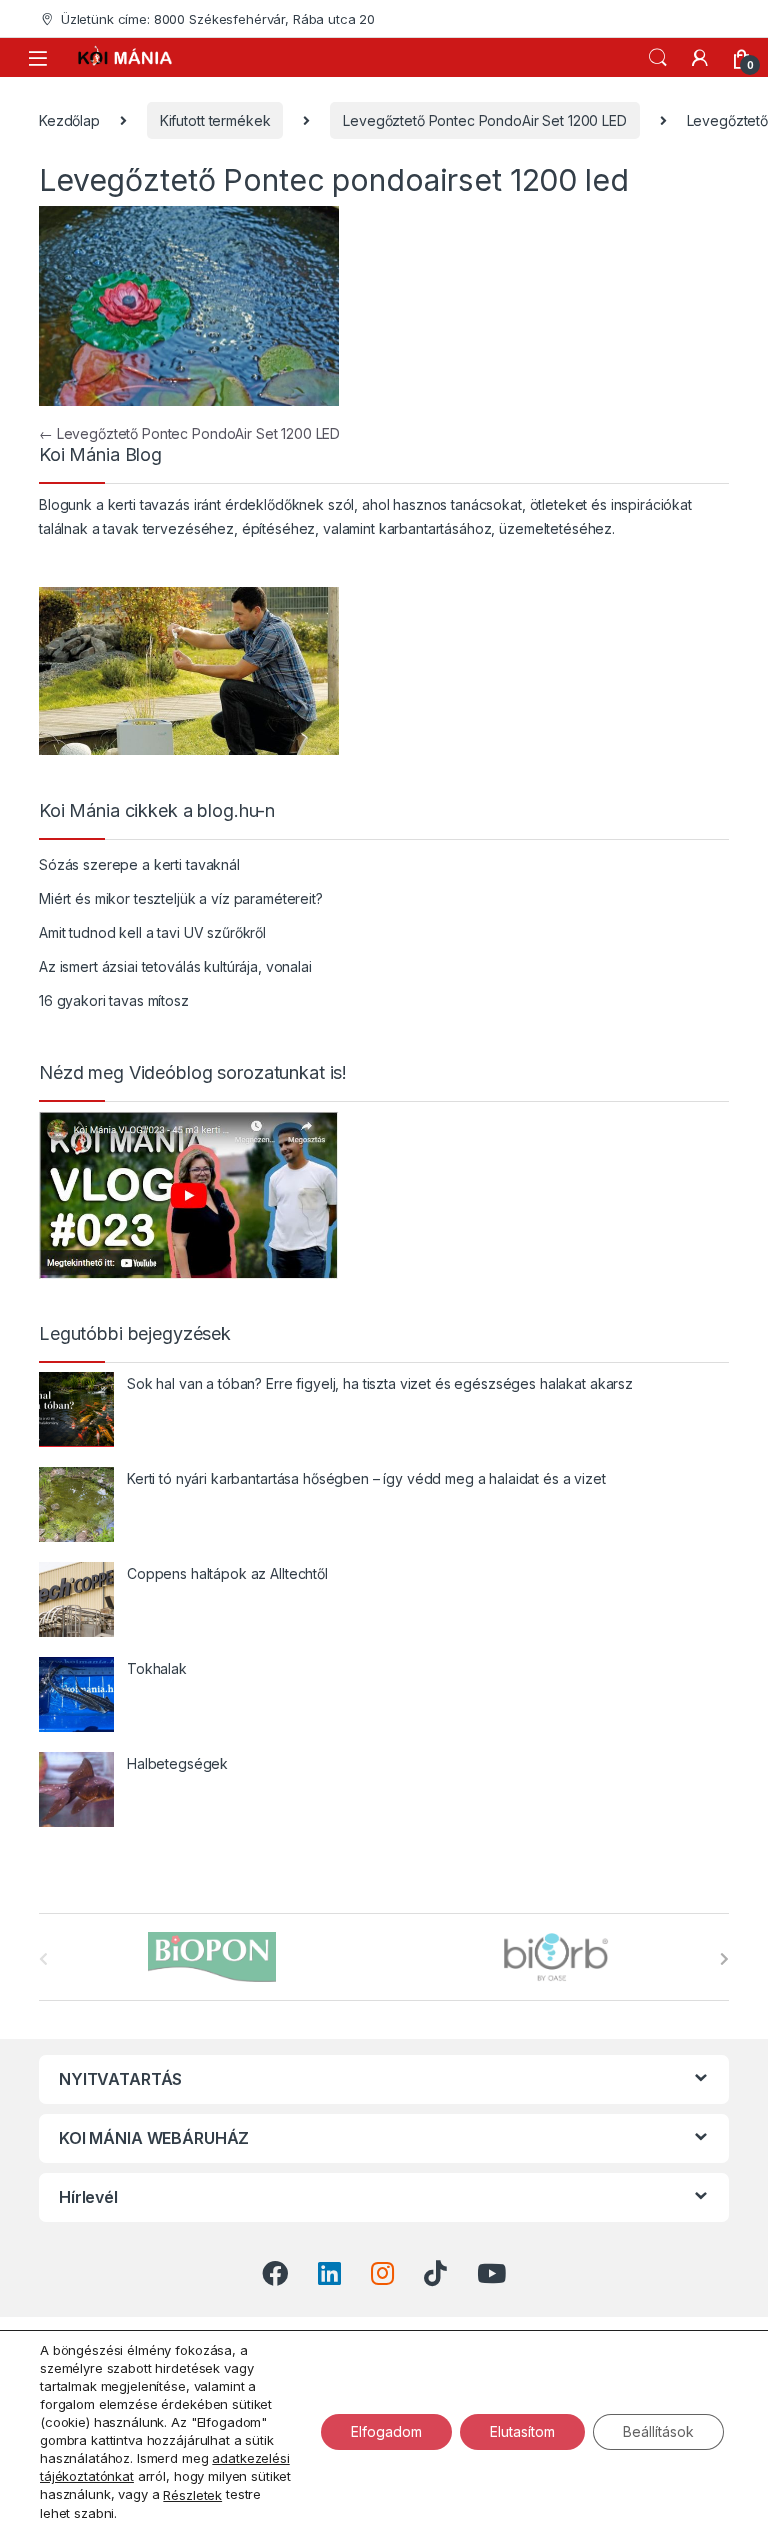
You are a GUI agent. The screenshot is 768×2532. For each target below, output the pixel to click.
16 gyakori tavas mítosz (114, 1000)
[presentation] (724, 1959)
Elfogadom (386, 2430)
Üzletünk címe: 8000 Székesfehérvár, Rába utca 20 (218, 19)
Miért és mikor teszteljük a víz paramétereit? (181, 898)
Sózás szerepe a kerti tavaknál (139, 864)
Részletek (192, 2495)
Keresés (658, 58)
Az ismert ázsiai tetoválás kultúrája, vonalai (175, 966)
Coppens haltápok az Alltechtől (227, 1573)
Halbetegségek (177, 1763)
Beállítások (658, 2430)
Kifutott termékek (215, 120)
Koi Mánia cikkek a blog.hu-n (157, 811)
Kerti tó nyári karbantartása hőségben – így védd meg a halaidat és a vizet (366, 1478)
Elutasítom (522, 2430)
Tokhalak (157, 1668)
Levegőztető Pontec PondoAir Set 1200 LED (484, 120)
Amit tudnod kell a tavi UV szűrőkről (152, 932)
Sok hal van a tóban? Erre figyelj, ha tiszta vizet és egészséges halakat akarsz (380, 1383)
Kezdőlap (69, 120)
